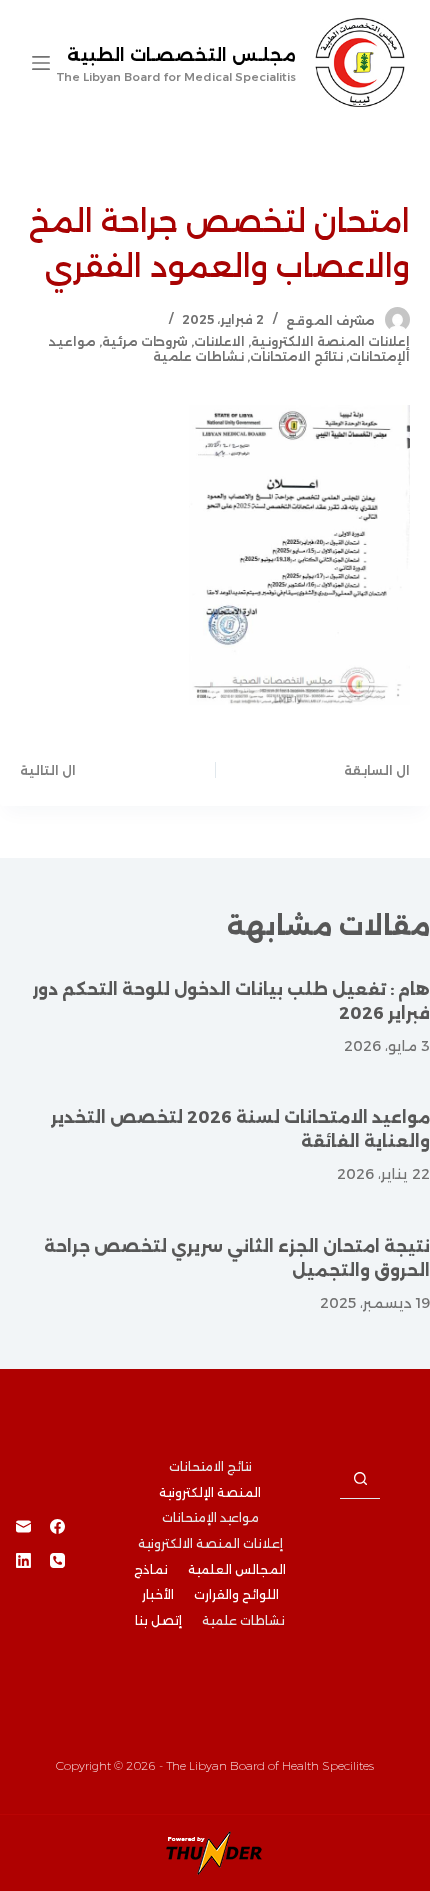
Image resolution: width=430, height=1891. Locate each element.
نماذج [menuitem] (151, 1569)
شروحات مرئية (145, 341)
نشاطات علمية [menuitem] (243, 1620)
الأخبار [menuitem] (158, 1594)
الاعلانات (219, 341)
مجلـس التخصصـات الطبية (181, 55)
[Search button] (360, 1479)
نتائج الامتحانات (296, 356)
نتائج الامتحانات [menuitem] (210, 1466)
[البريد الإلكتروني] (23, 1526)
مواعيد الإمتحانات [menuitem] (210, 1517)
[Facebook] (57, 1526)
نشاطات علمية (198, 356)
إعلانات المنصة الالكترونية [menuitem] (210, 1543)
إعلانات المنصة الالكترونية (330, 341)
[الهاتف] (57, 1560)
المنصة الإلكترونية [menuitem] (210, 1492)
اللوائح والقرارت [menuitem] (236, 1594)
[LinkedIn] (23, 1560)
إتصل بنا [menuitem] (158, 1620)
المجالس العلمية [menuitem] (237, 1569)
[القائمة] (41, 63)
